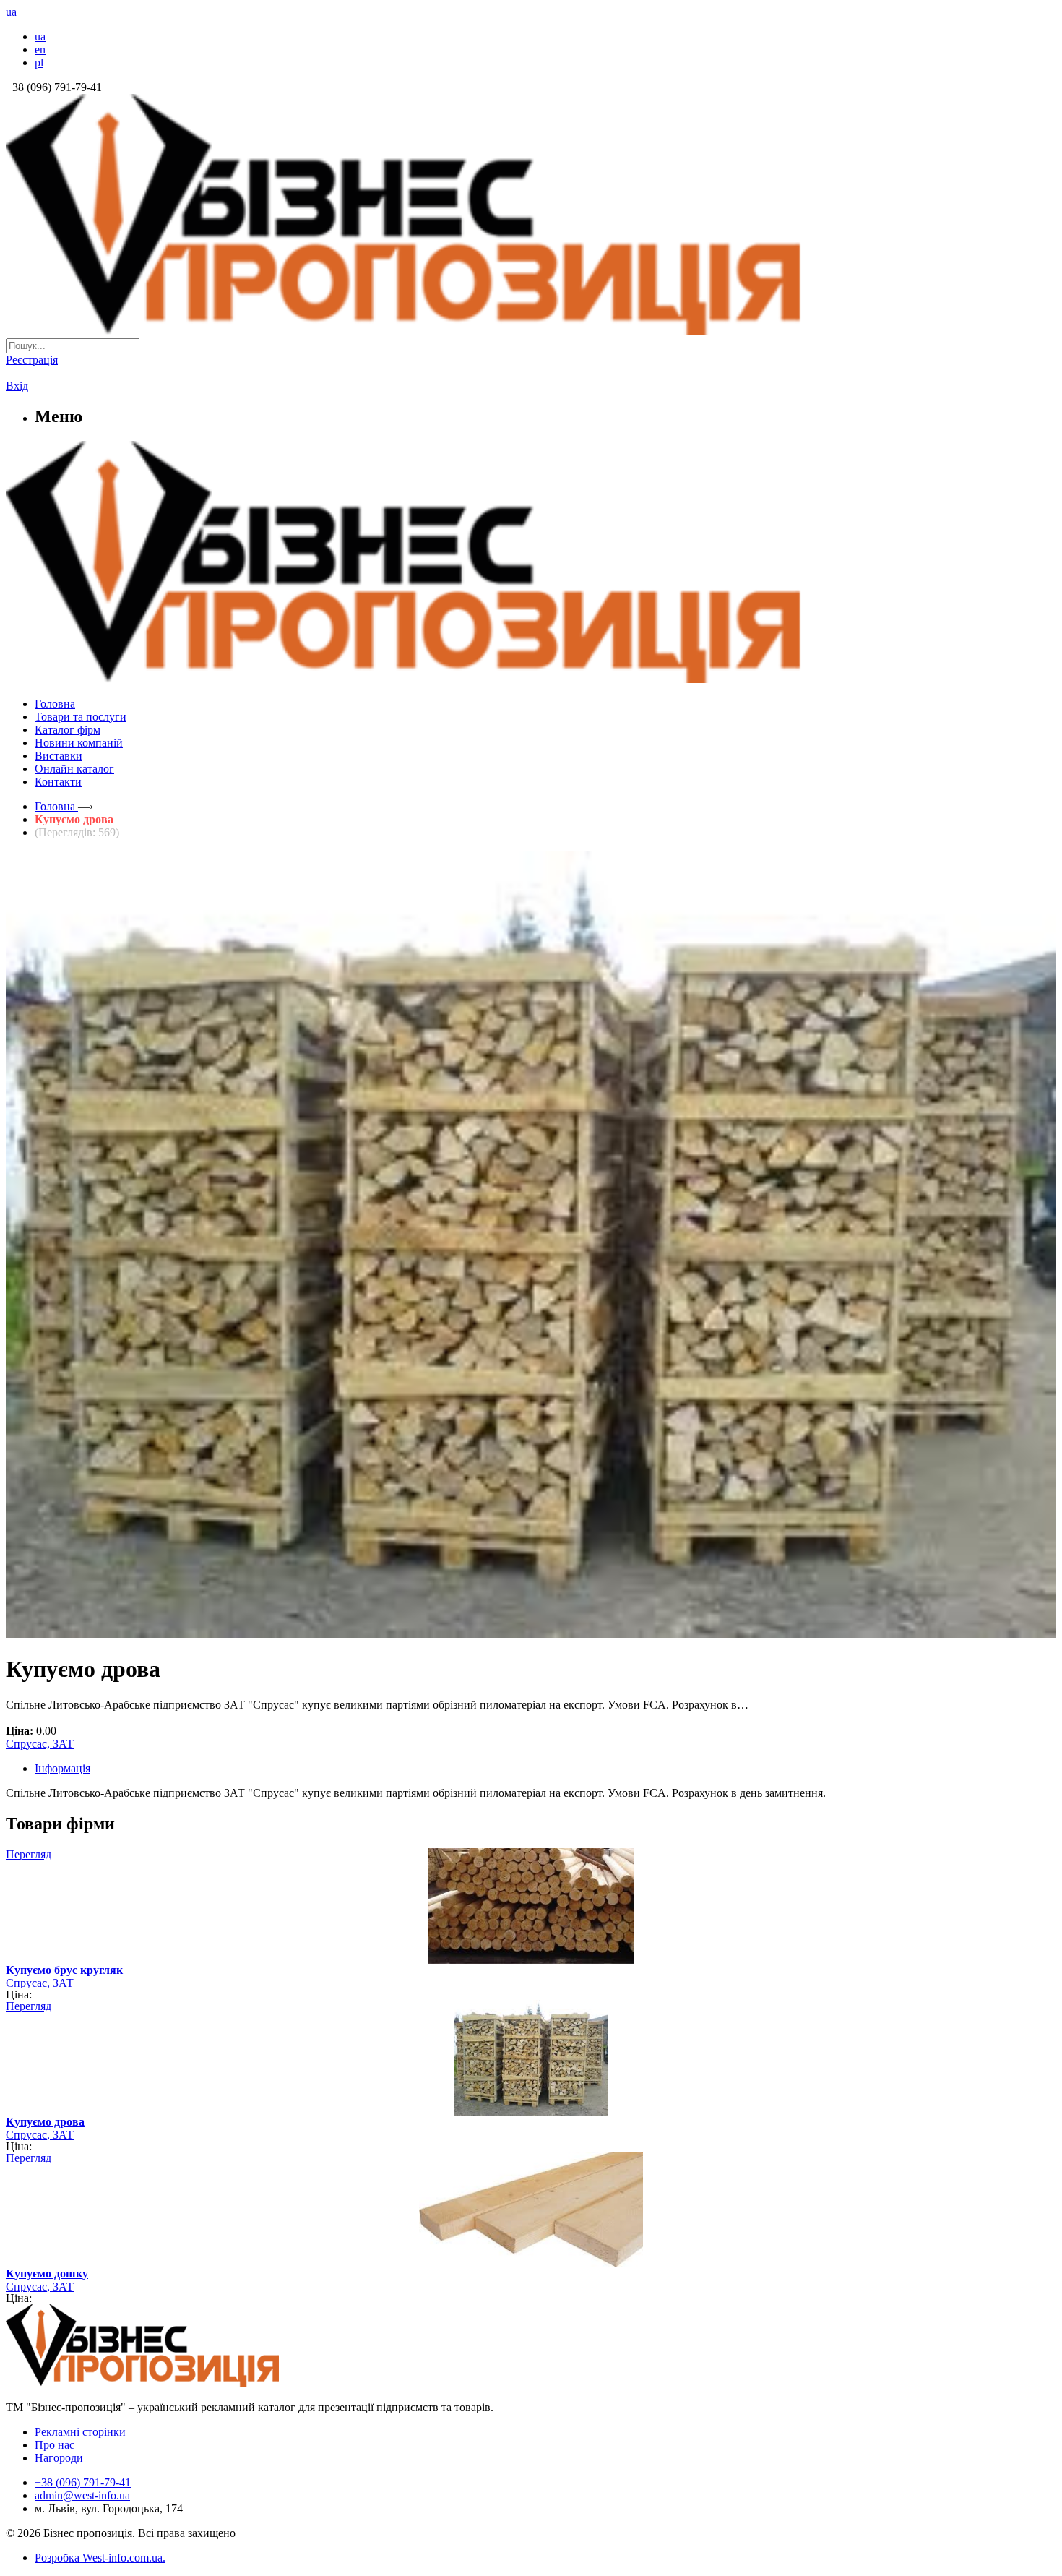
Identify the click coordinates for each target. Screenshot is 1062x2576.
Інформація (62, 1768)
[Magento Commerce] (531, 678)
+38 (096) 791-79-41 (83, 2482)
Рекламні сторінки (80, 2432)
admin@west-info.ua (82, 2495)
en (40, 50)
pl (39, 63)
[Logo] (186, 2383)
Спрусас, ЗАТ (40, 1744)
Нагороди (59, 2458)
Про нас (55, 2445)
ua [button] (11, 12)
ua (40, 37)
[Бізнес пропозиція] (531, 331)
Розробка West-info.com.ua (99, 2558)
